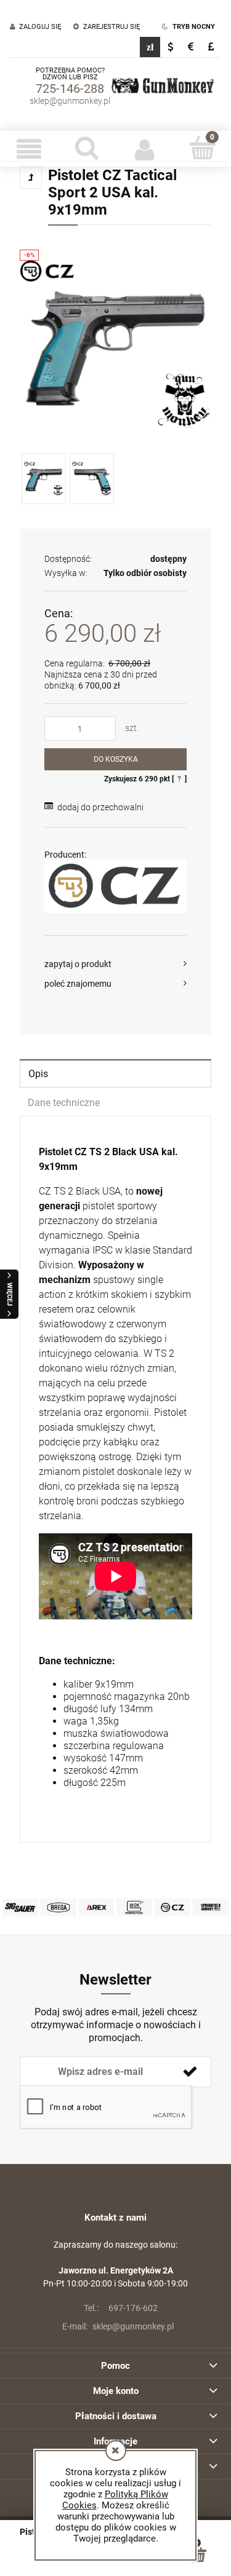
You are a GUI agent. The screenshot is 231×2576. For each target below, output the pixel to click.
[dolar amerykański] (170, 47)
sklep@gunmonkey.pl (70, 101)
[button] (29, 149)
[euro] (191, 47)
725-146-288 (70, 89)
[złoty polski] (150, 47)
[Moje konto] (145, 149)
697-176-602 (121, 2308)
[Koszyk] (202, 148)
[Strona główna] (163, 86)
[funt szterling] (211, 47)
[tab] (115, 1073)
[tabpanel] (115, 1479)
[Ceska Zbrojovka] (115, 886)
